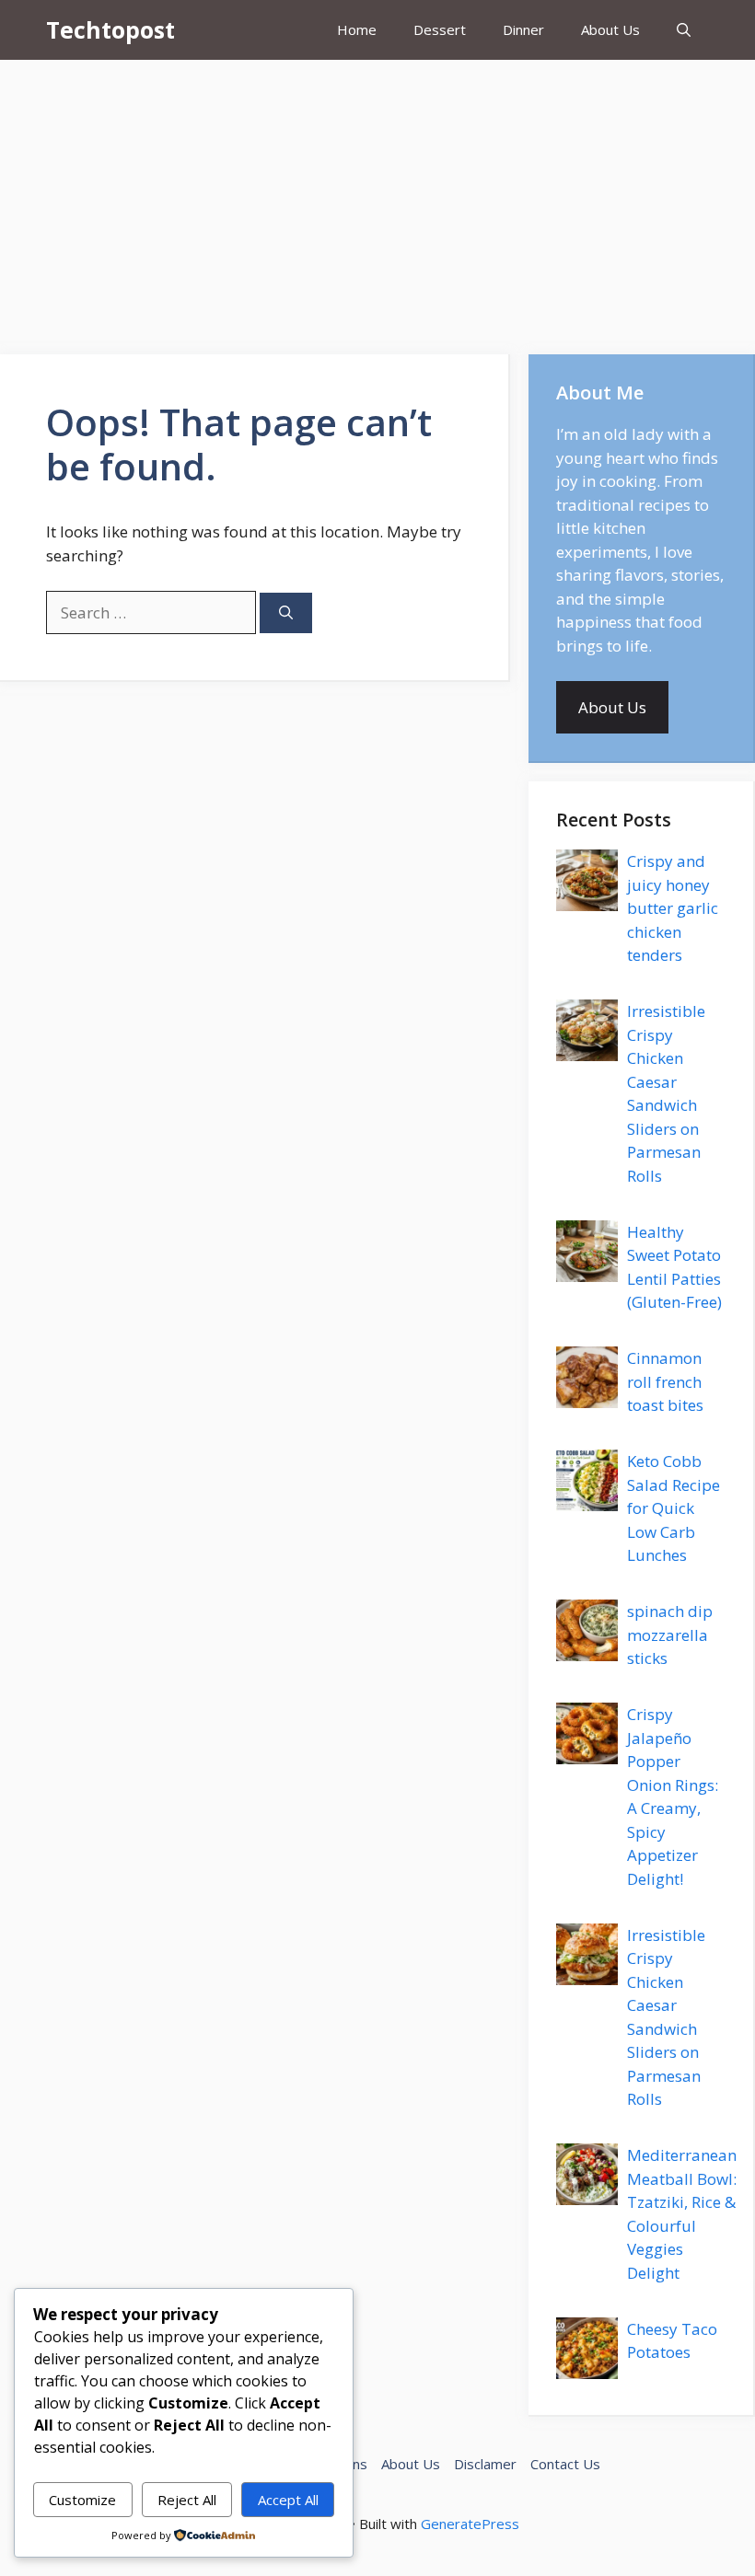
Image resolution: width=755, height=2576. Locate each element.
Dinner (523, 29)
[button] (684, 30)
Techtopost (110, 29)
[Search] (286, 613)
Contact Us (565, 2464)
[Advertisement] (377, 198)
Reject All (187, 2500)
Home (357, 29)
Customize (82, 2500)
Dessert (440, 29)
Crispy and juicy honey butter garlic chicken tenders (673, 908)
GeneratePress (470, 2524)
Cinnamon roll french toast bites (665, 1381)
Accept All (288, 2500)
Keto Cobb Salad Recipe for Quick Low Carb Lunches (674, 1508)
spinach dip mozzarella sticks (670, 1635)
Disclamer (485, 2464)
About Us (610, 29)
